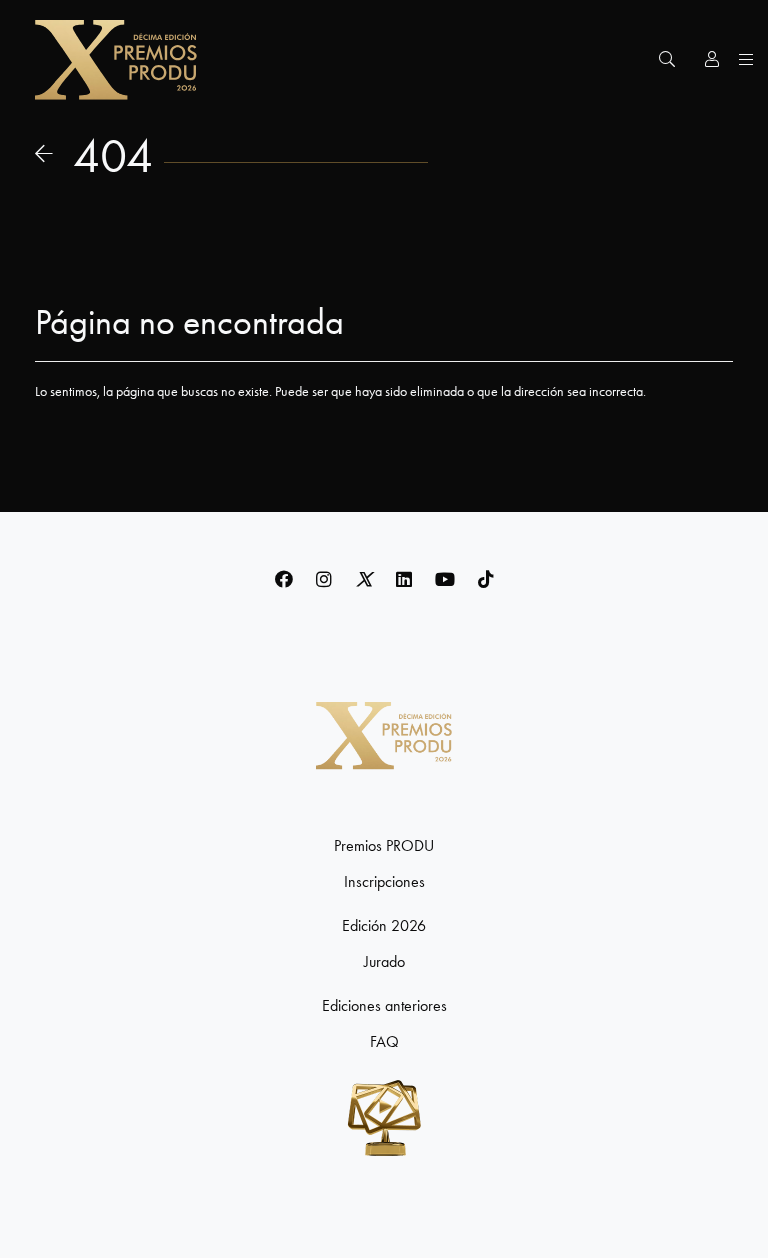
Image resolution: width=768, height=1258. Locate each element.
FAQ (384, 1042)
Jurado (384, 962)
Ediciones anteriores (384, 1006)
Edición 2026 (384, 926)
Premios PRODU (384, 846)
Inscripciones (384, 882)
